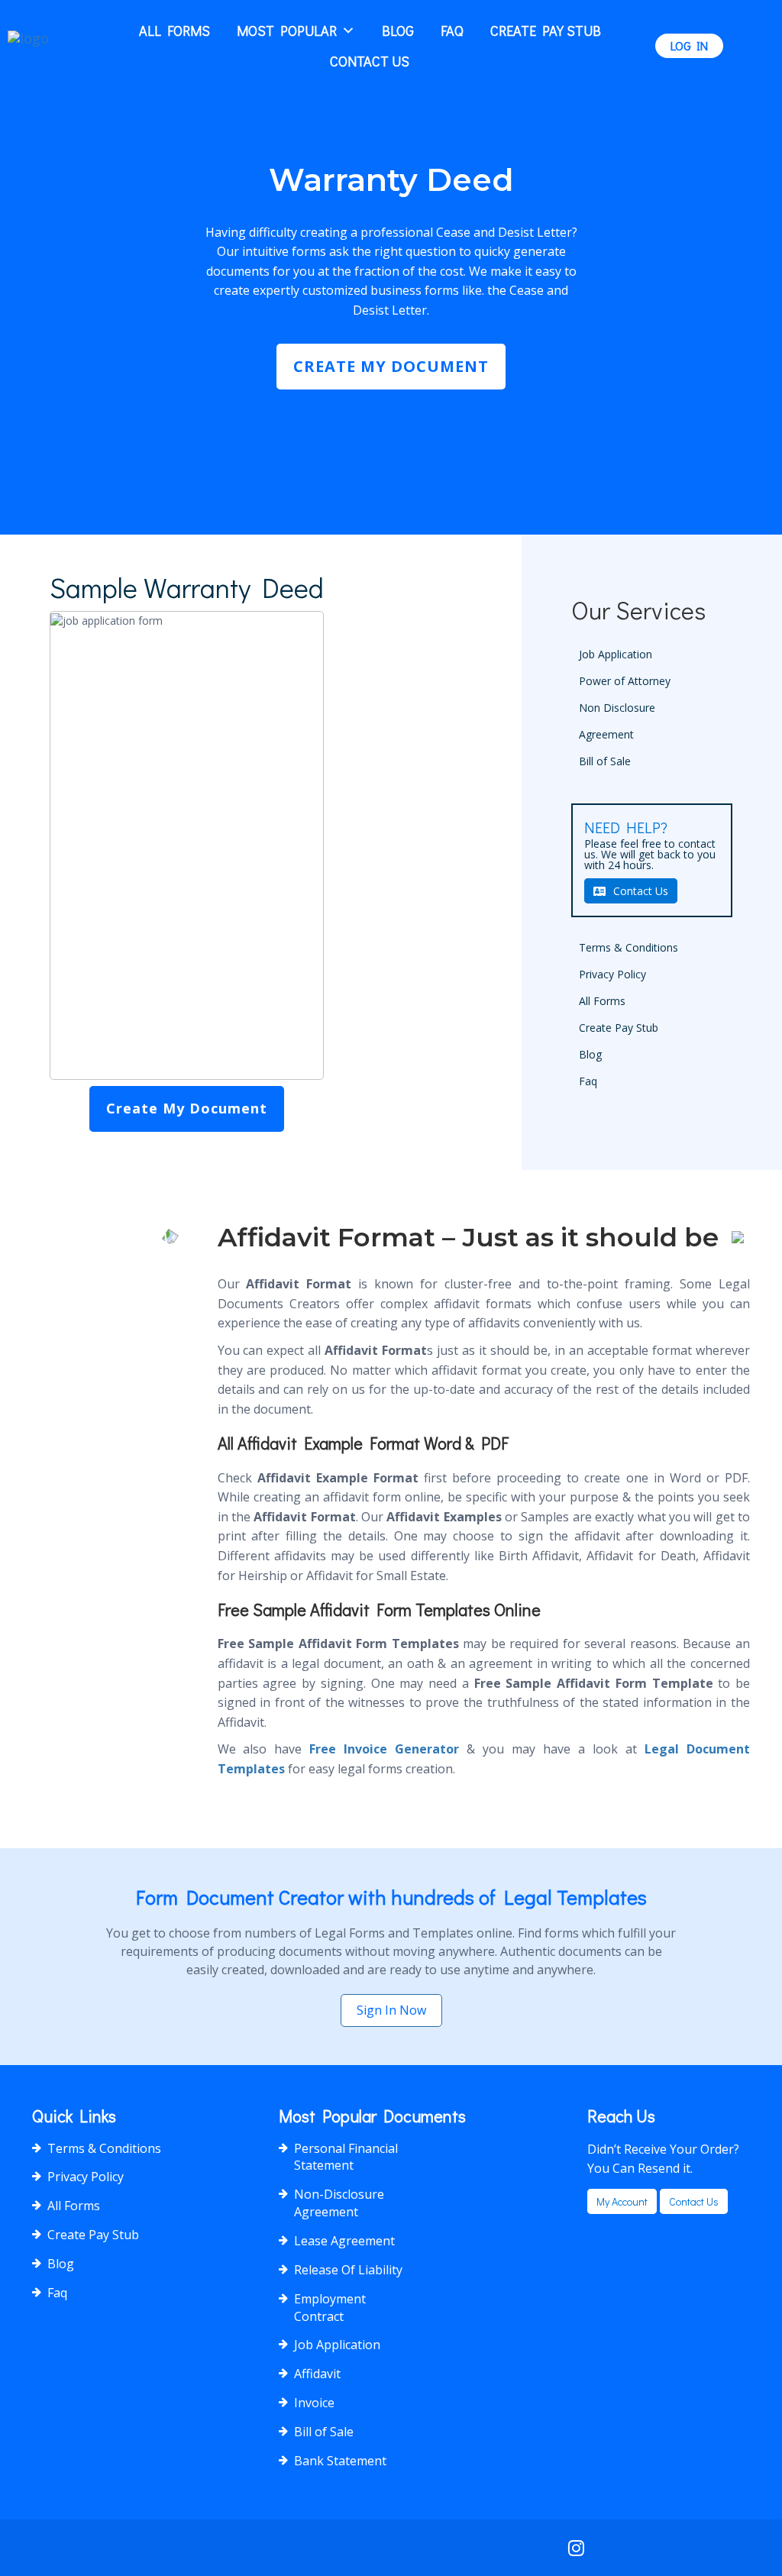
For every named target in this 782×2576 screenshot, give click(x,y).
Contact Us (370, 61)
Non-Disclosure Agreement (339, 2203)
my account (622, 2201)
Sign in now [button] (391, 2010)
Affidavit (317, 2374)
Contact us (694, 2201)
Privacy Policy (612, 974)
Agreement (606, 734)
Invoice (314, 2403)
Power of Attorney (625, 681)
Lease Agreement (344, 2241)
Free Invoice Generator (384, 1749)
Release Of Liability (348, 2270)
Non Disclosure (617, 708)
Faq (452, 31)
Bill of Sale (605, 761)
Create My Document (391, 366)
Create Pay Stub (546, 31)
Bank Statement (340, 2461)
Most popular (287, 31)
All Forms (174, 31)
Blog (398, 31)
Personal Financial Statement (346, 2157)
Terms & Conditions (629, 947)
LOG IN (689, 45)
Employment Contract (330, 2308)
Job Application (616, 654)
